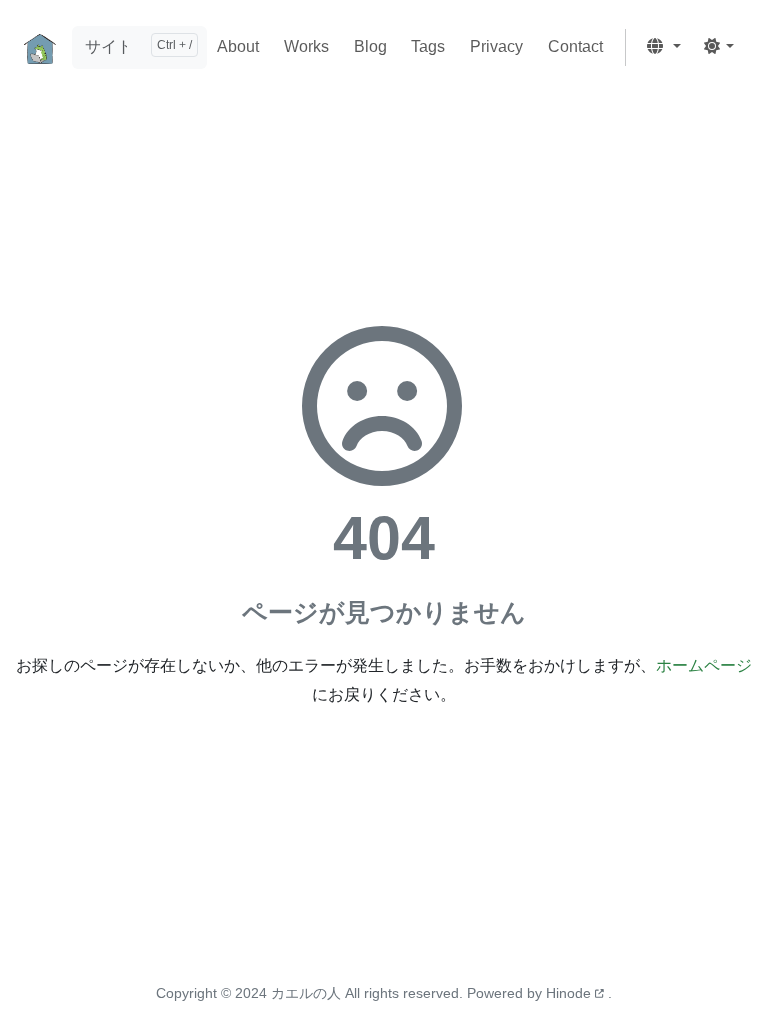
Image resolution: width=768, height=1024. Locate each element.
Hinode (570, 993)
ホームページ (704, 665)
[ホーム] (40, 47)
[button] (663, 47)
